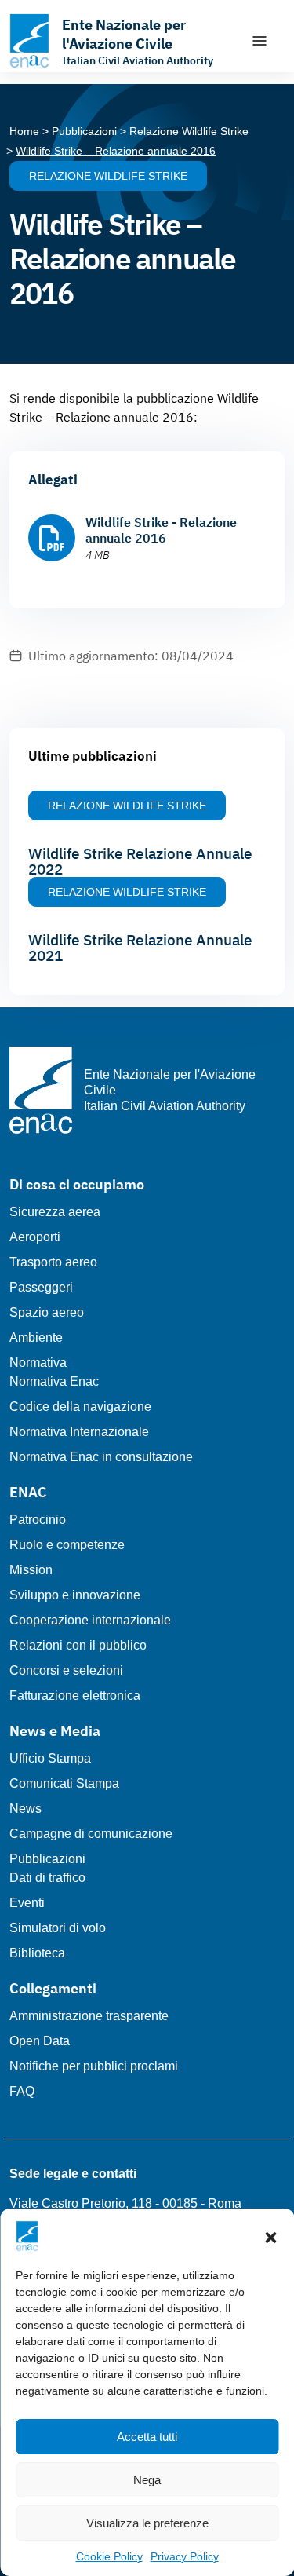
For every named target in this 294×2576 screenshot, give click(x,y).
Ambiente (36, 1337)
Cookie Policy (109, 2556)
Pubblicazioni (47, 1859)
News (25, 1809)
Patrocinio (38, 1520)
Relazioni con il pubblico (78, 1645)
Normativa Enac (54, 1381)
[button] (270, 2236)
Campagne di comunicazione (91, 1834)
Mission (31, 1570)
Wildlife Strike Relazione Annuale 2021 (140, 948)
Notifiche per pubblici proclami (94, 2066)
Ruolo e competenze (67, 1545)
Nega (147, 2480)
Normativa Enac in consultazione (101, 1457)
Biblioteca (37, 1953)
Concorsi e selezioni (66, 1670)
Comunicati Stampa (64, 1783)
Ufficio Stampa (50, 1758)
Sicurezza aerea (55, 1212)
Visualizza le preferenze (147, 2523)
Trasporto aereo (53, 1262)
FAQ (22, 2091)
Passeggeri (41, 1287)
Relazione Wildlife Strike (108, 176)
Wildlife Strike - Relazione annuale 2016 (161, 530)
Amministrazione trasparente (89, 2016)
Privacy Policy (185, 2556)
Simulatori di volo (58, 1928)
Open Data (40, 2041)
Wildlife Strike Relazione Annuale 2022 (140, 861)
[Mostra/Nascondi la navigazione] (260, 41)
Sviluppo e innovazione (75, 1595)
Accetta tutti (147, 2437)
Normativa (38, 1363)
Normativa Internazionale (79, 1432)
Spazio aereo (47, 1312)
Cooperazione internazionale (90, 1620)
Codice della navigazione (80, 1407)
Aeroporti (35, 1237)
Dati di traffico (47, 1878)
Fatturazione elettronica (75, 1695)
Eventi (27, 1903)
